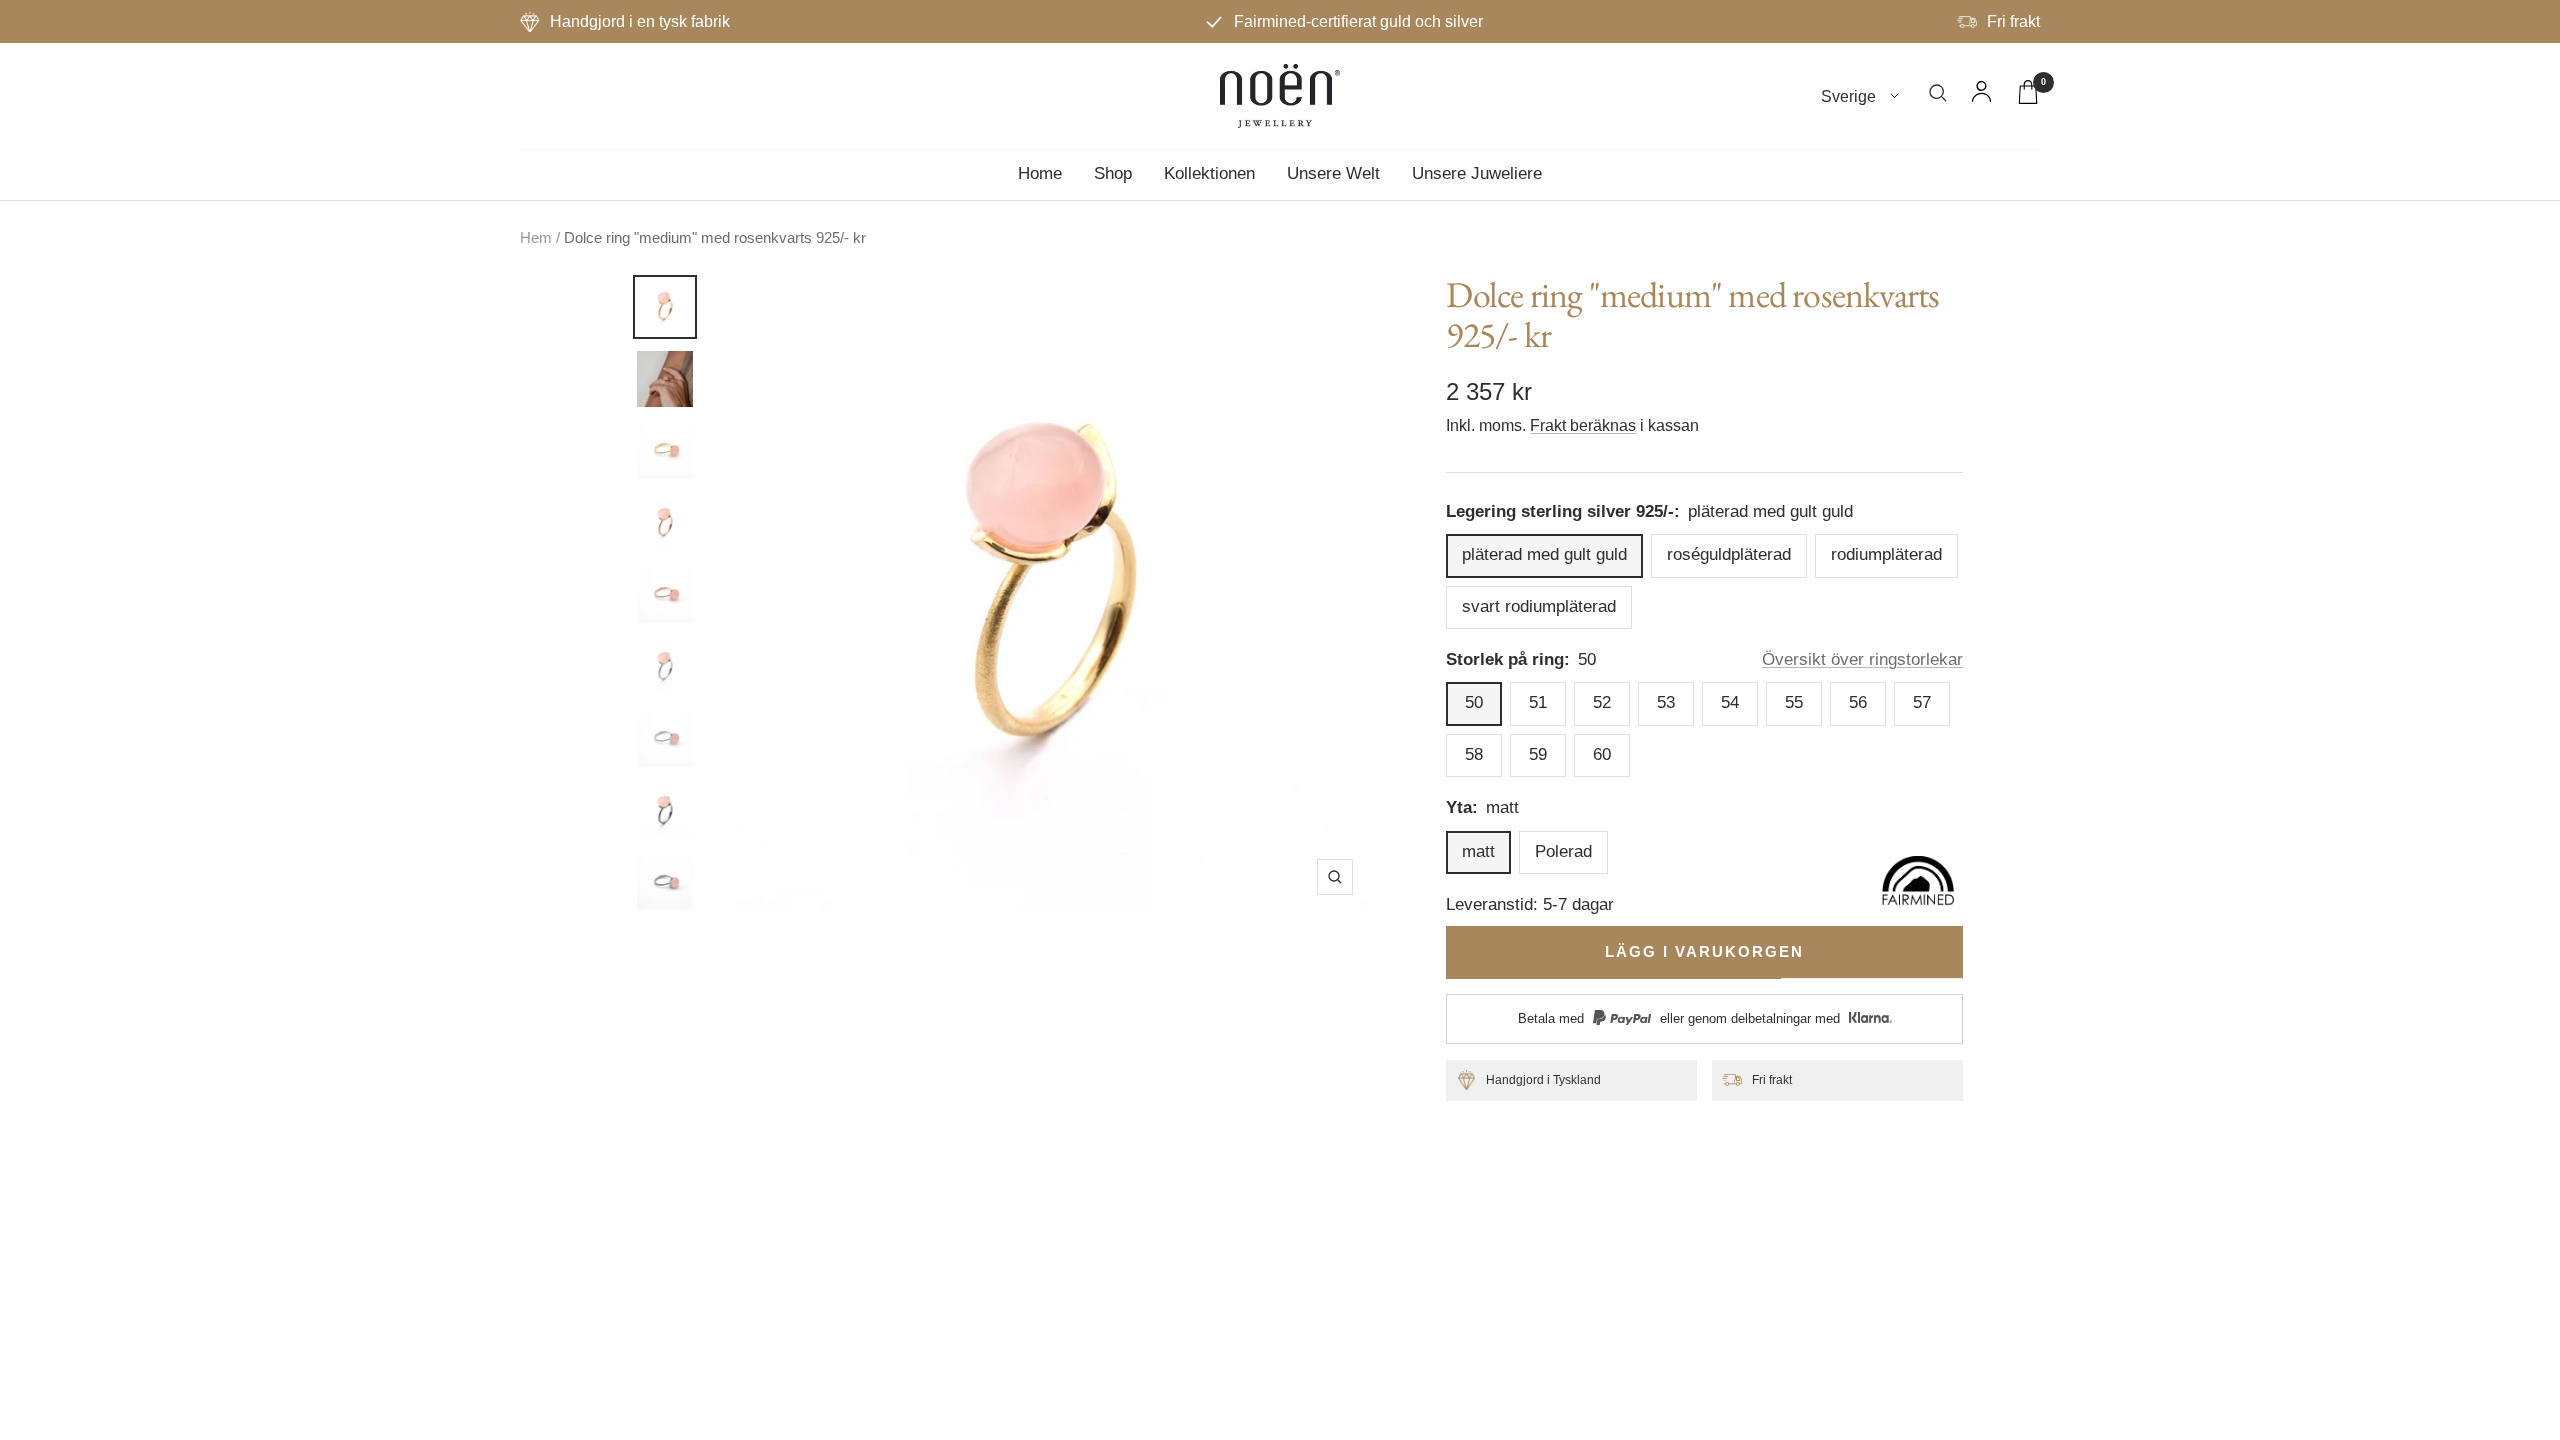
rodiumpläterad (1886, 554)
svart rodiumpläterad (1539, 606)
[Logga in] (1981, 96)
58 (1474, 754)
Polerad (1563, 851)
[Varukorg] (2028, 96)
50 (1474, 702)
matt (1478, 851)
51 (1538, 702)
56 (1858, 702)
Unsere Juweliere (1477, 173)
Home (1040, 173)
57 (1922, 702)
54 (1730, 702)
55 (1794, 702)
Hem (536, 237)
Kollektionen (1209, 173)
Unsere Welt (1333, 173)
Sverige (1850, 96)
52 (1602, 702)
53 (1666, 702)
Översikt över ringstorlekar (1862, 659)
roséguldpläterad (1729, 554)
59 (1538, 754)
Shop (1113, 173)
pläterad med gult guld (1544, 554)
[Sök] (1938, 96)
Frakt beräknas (1583, 425)
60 (1602, 754)
